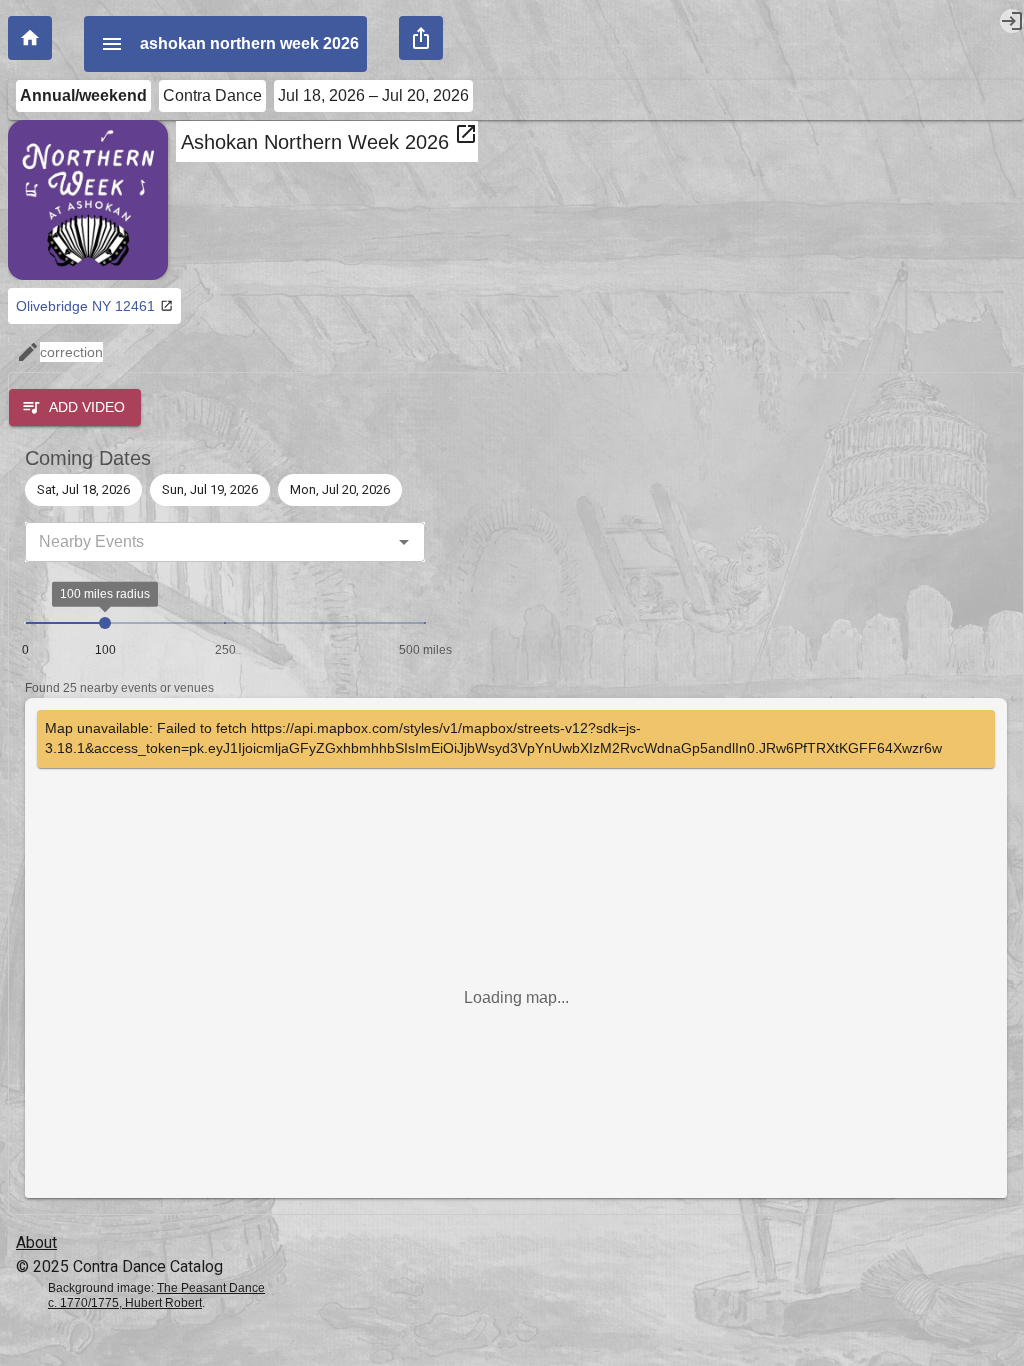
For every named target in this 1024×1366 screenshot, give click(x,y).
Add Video (87, 407)
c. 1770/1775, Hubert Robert (125, 1303)
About (36, 1242)
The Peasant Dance (211, 1288)
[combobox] (208, 542)
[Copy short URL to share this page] (421, 38)
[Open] (404, 542)
